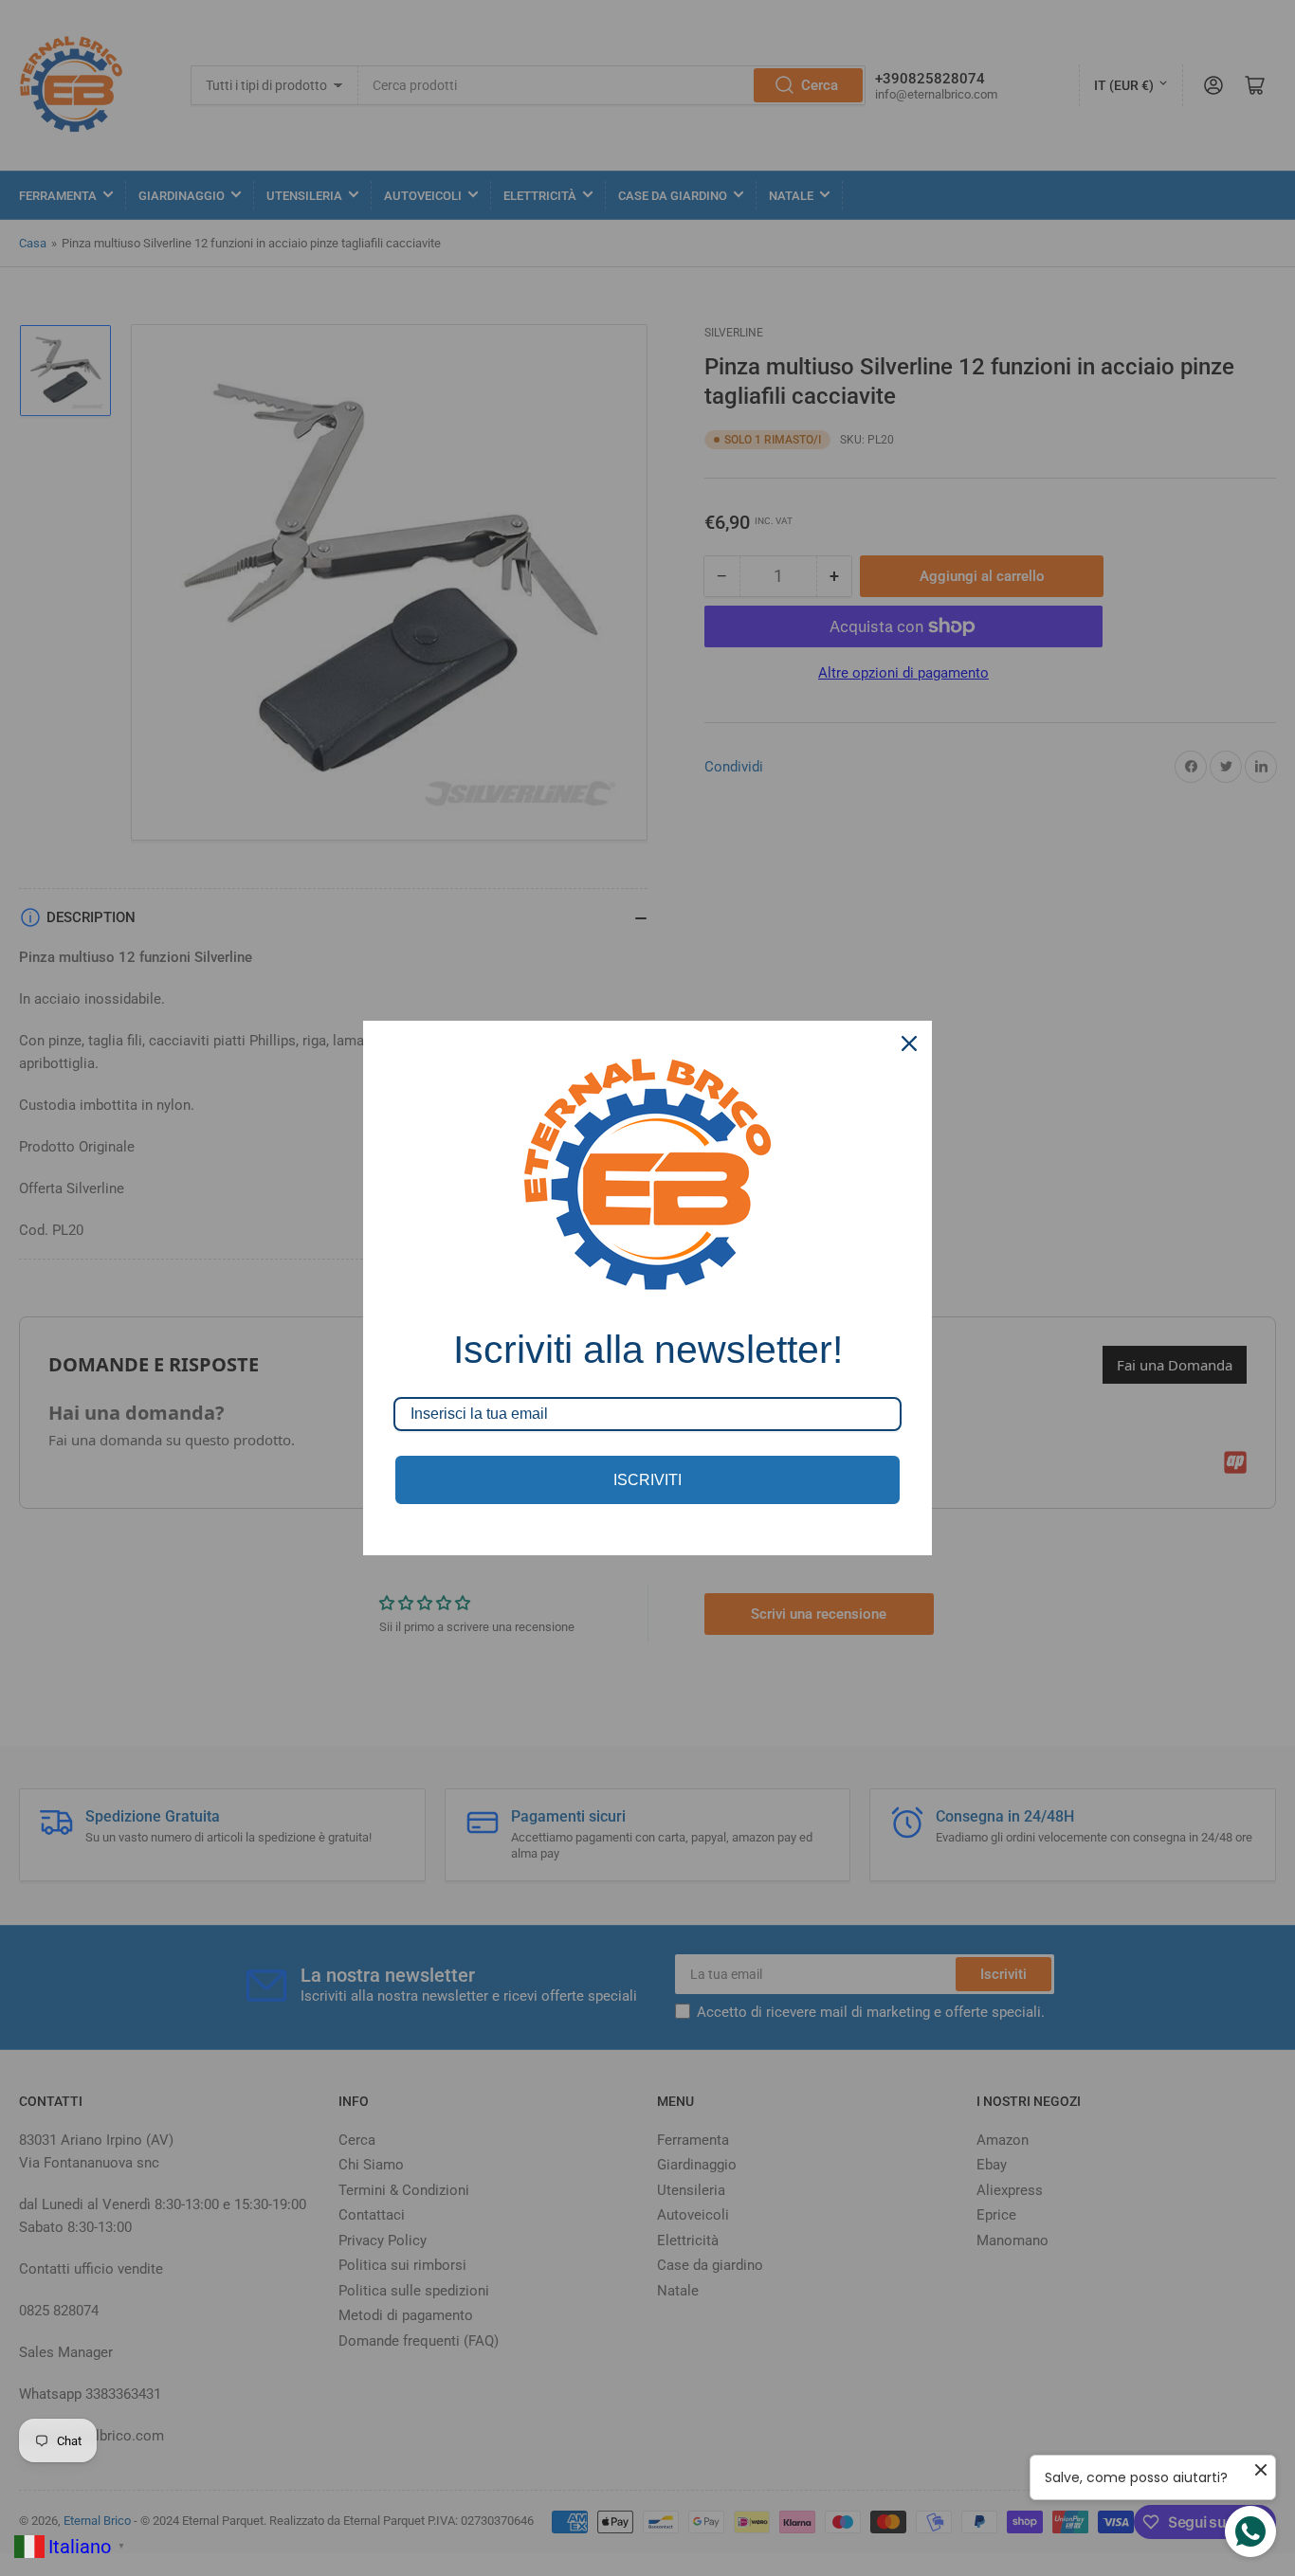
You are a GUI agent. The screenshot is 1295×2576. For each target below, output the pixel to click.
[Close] (909, 1043)
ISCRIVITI (647, 1480)
